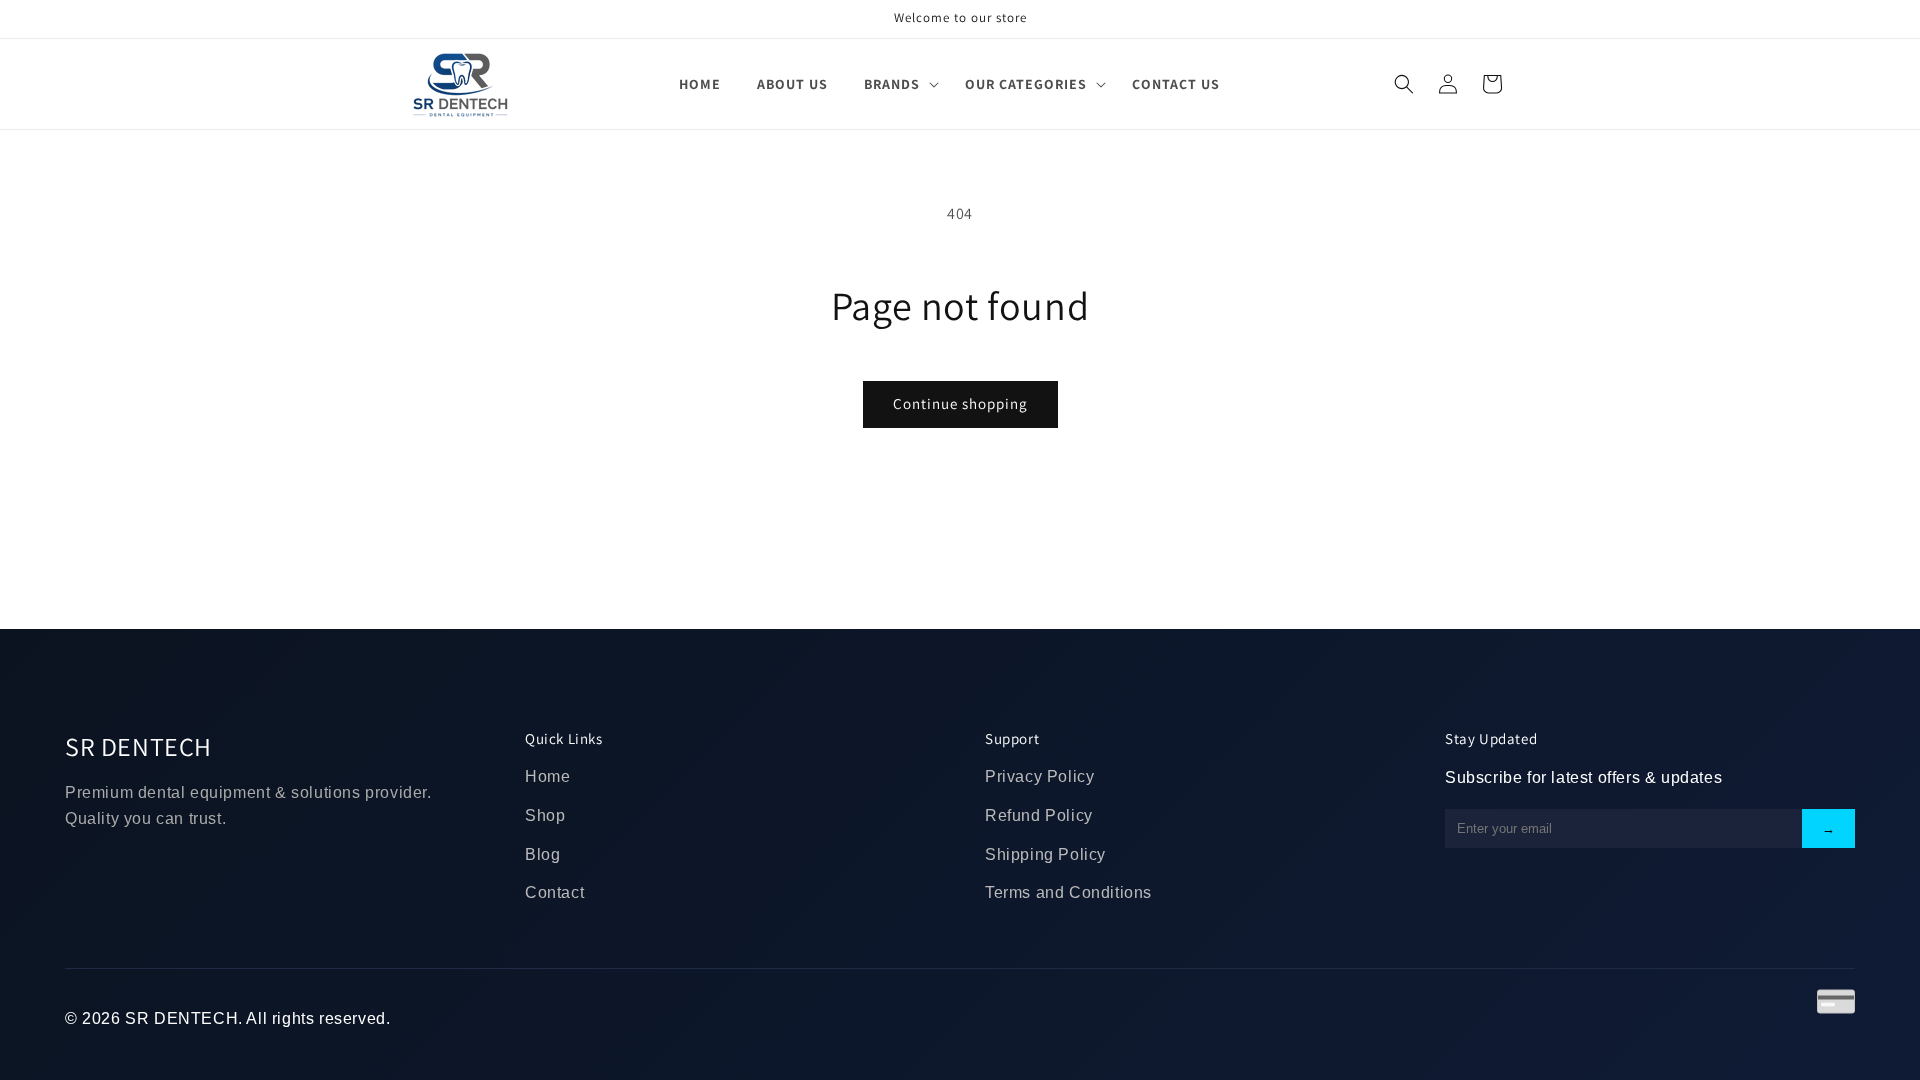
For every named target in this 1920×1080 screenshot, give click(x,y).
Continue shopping (960, 403)
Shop (545, 815)
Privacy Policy (1039, 776)
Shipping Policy (1045, 854)
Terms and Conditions (1068, 892)
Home (547, 776)
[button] (896, 84)
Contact (554, 892)
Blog (542, 854)
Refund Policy (1039, 815)
